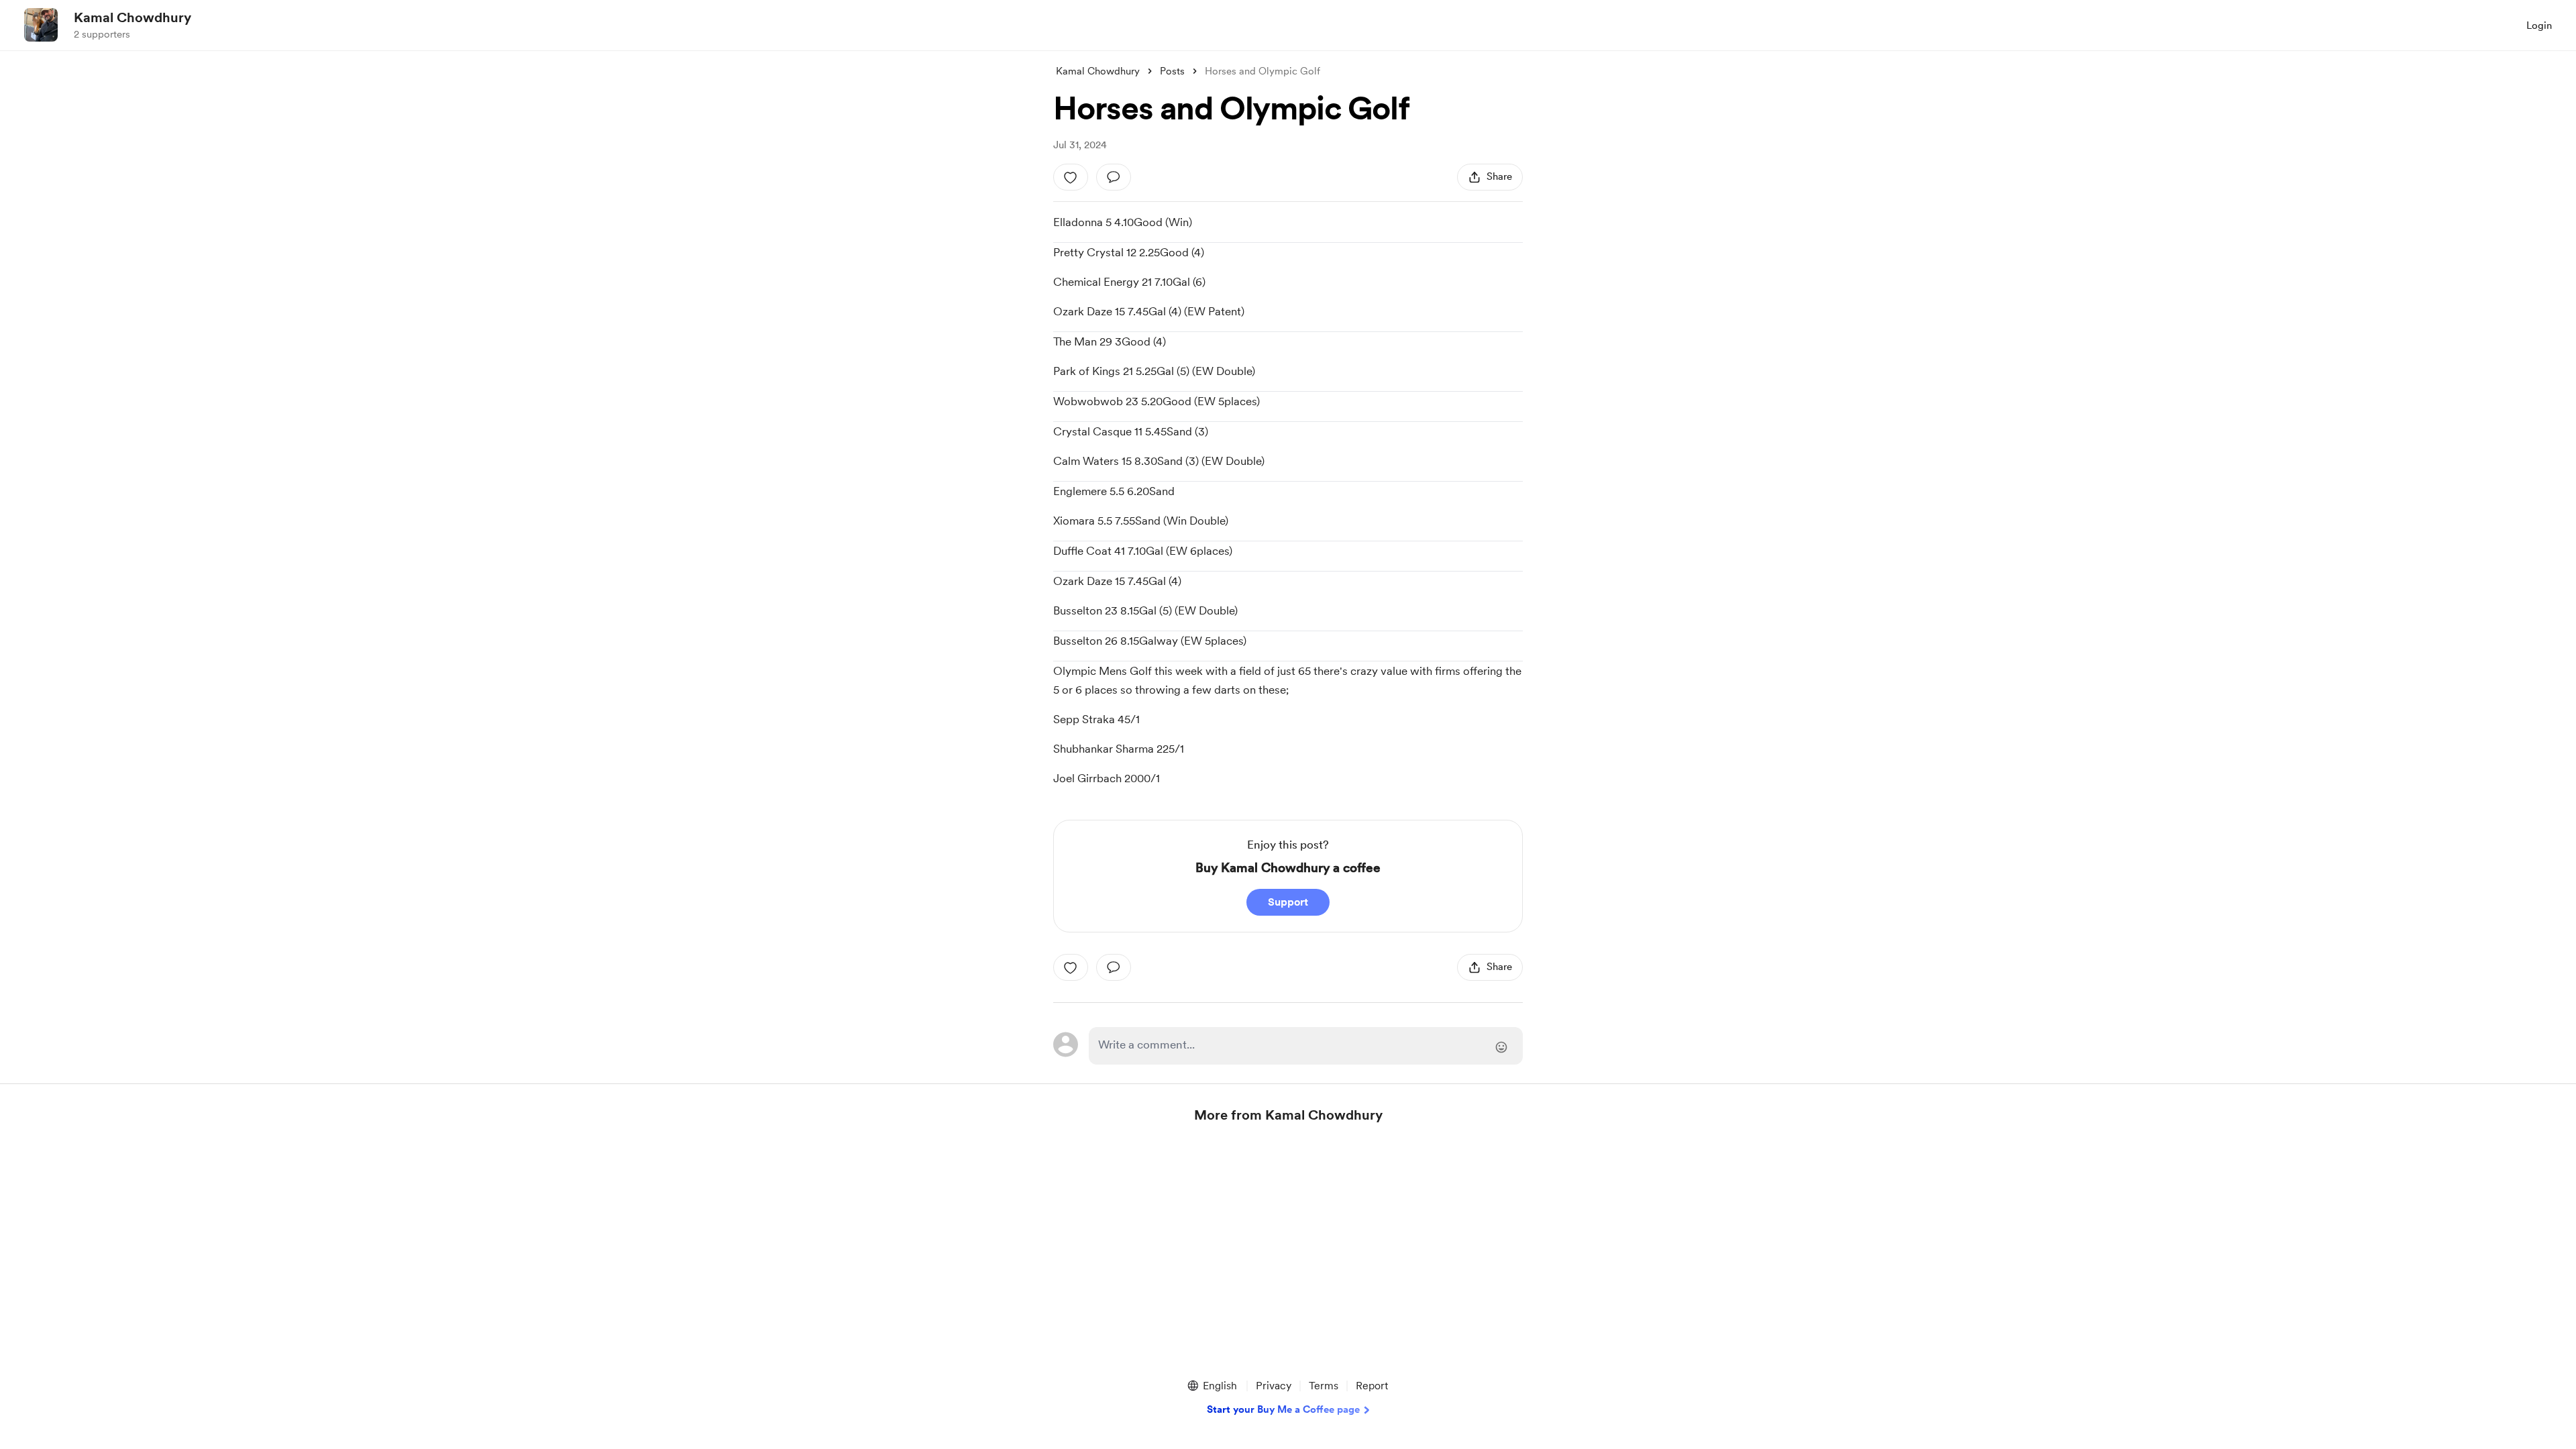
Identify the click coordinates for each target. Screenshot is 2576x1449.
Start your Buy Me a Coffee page (1283, 1409)
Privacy (1274, 1386)
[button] (1212, 1386)
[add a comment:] (1114, 177)
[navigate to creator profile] (41, 25)
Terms (1324, 1386)
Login (2539, 25)
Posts (1172, 71)
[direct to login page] (1306, 1046)
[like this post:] (1071, 177)
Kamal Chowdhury (132, 17)
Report (1372, 1386)
